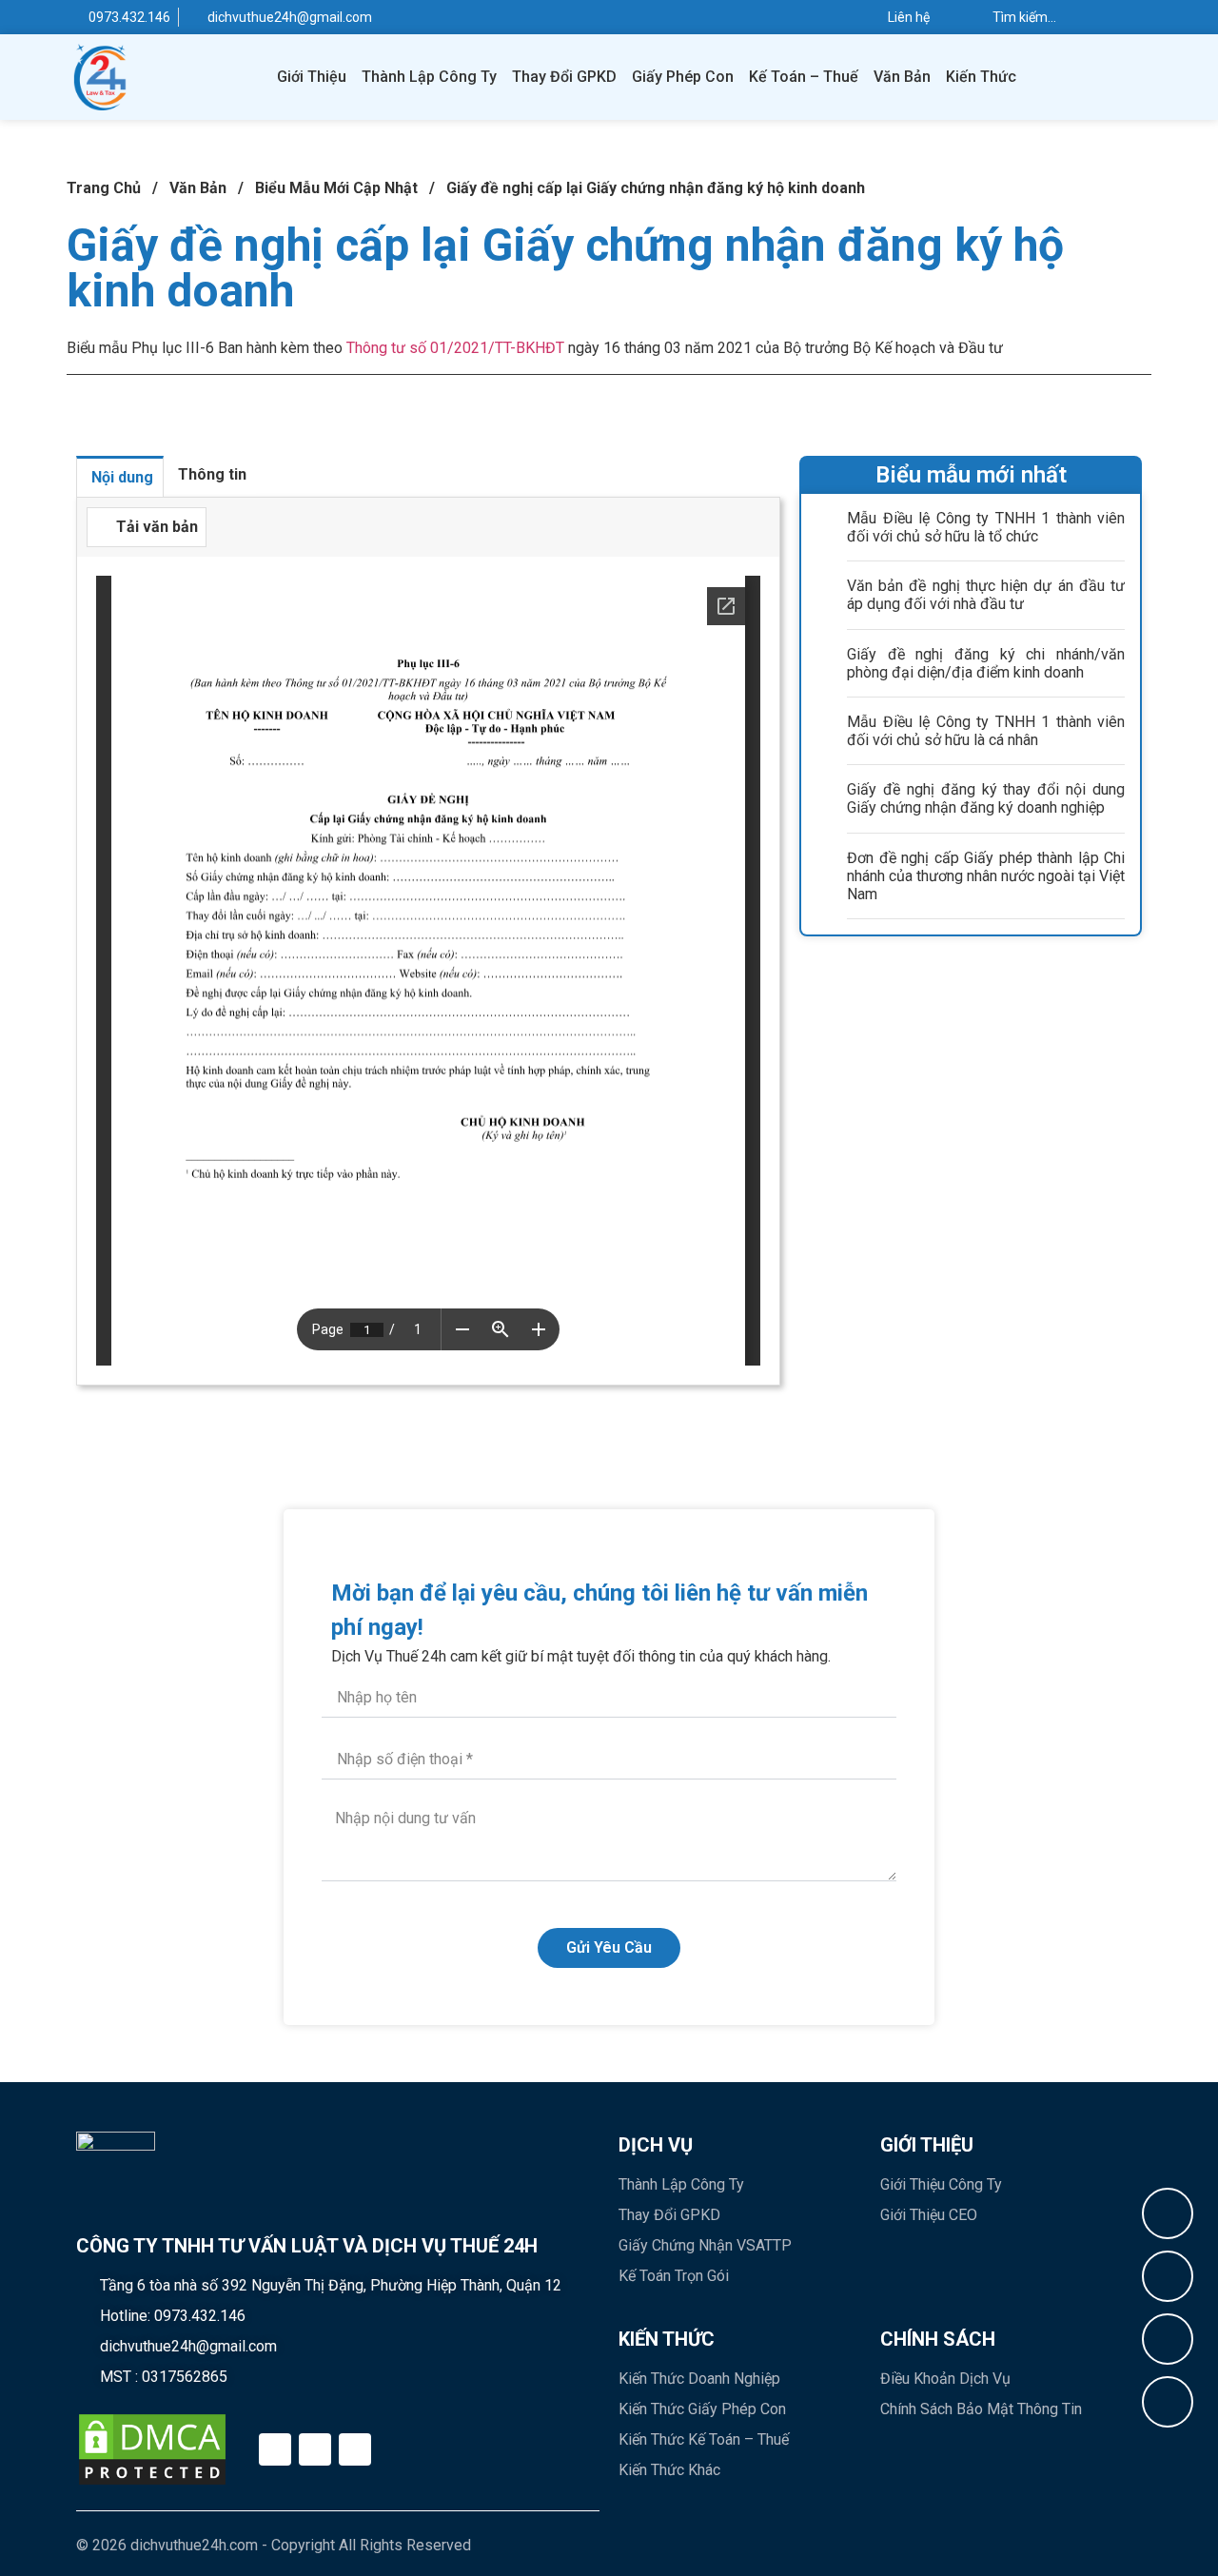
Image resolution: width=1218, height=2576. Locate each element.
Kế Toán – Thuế (804, 77)
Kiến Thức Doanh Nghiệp (699, 2379)
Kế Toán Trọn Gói (674, 2276)
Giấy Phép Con (683, 77)
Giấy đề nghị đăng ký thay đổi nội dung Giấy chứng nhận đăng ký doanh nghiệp (986, 798)
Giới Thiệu (312, 77)
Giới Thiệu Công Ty (941, 2184)
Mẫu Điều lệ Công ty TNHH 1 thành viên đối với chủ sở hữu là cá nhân (986, 731)
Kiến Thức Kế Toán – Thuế (704, 2439)
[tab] (120, 476)
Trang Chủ (104, 188)
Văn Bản (902, 77)
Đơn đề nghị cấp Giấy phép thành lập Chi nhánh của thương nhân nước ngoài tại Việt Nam (986, 876)
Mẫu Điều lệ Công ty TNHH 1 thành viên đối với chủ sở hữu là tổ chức (986, 527)
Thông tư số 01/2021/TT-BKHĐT (455, 348)
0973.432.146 (200, 2316)
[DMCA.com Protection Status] (152, 2449)
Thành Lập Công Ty (429, 77)
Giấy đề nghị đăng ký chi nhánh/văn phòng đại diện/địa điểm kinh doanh (986, 663)
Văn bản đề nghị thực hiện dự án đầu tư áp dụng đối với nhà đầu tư (986, 595)
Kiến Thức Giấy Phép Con (702, 2409)
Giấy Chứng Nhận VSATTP (705, 2245)
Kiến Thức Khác (669, 2470)
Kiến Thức (981, 77)
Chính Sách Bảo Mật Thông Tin (981, 2409)
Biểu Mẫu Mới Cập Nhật (336, 188)
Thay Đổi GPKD (564, 77)
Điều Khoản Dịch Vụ (945, 2379)
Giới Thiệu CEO (929, 2215)
